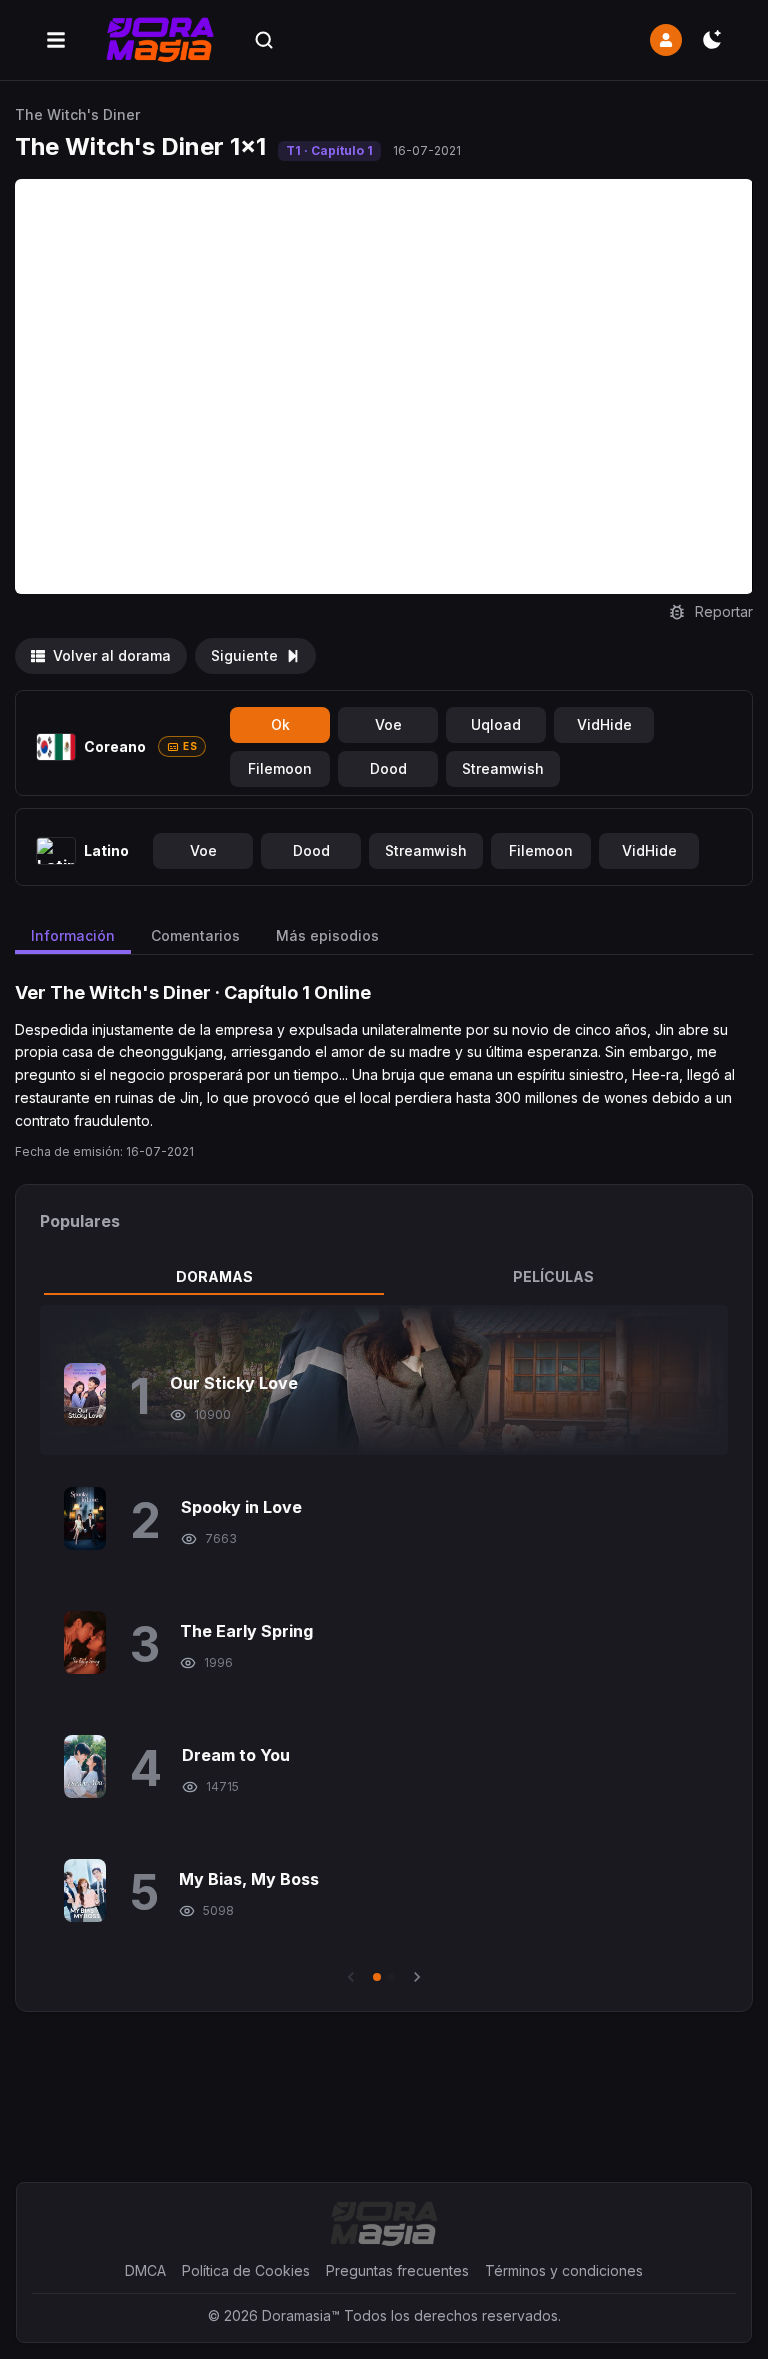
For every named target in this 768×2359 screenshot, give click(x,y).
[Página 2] (391, 1977)
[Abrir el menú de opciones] (56, 40)
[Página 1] (377, 1977)
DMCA (145, 2270)
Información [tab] (73, 935)
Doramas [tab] (214, 1276)
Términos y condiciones (564, 2270)
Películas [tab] (553, 1276)
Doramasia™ (301, 2315)
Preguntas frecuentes (397, 2270)
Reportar (724, 611)
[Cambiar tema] (712, 40)
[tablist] (383, 1277)
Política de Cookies (246, 2270)
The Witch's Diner (77, 114)
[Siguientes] (417, 1977)
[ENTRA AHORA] (666, 40)
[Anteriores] (351, 1977)
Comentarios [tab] (195, 935)
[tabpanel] (383, 1646)
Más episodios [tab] (327, 935)
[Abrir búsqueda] (264, 40)
